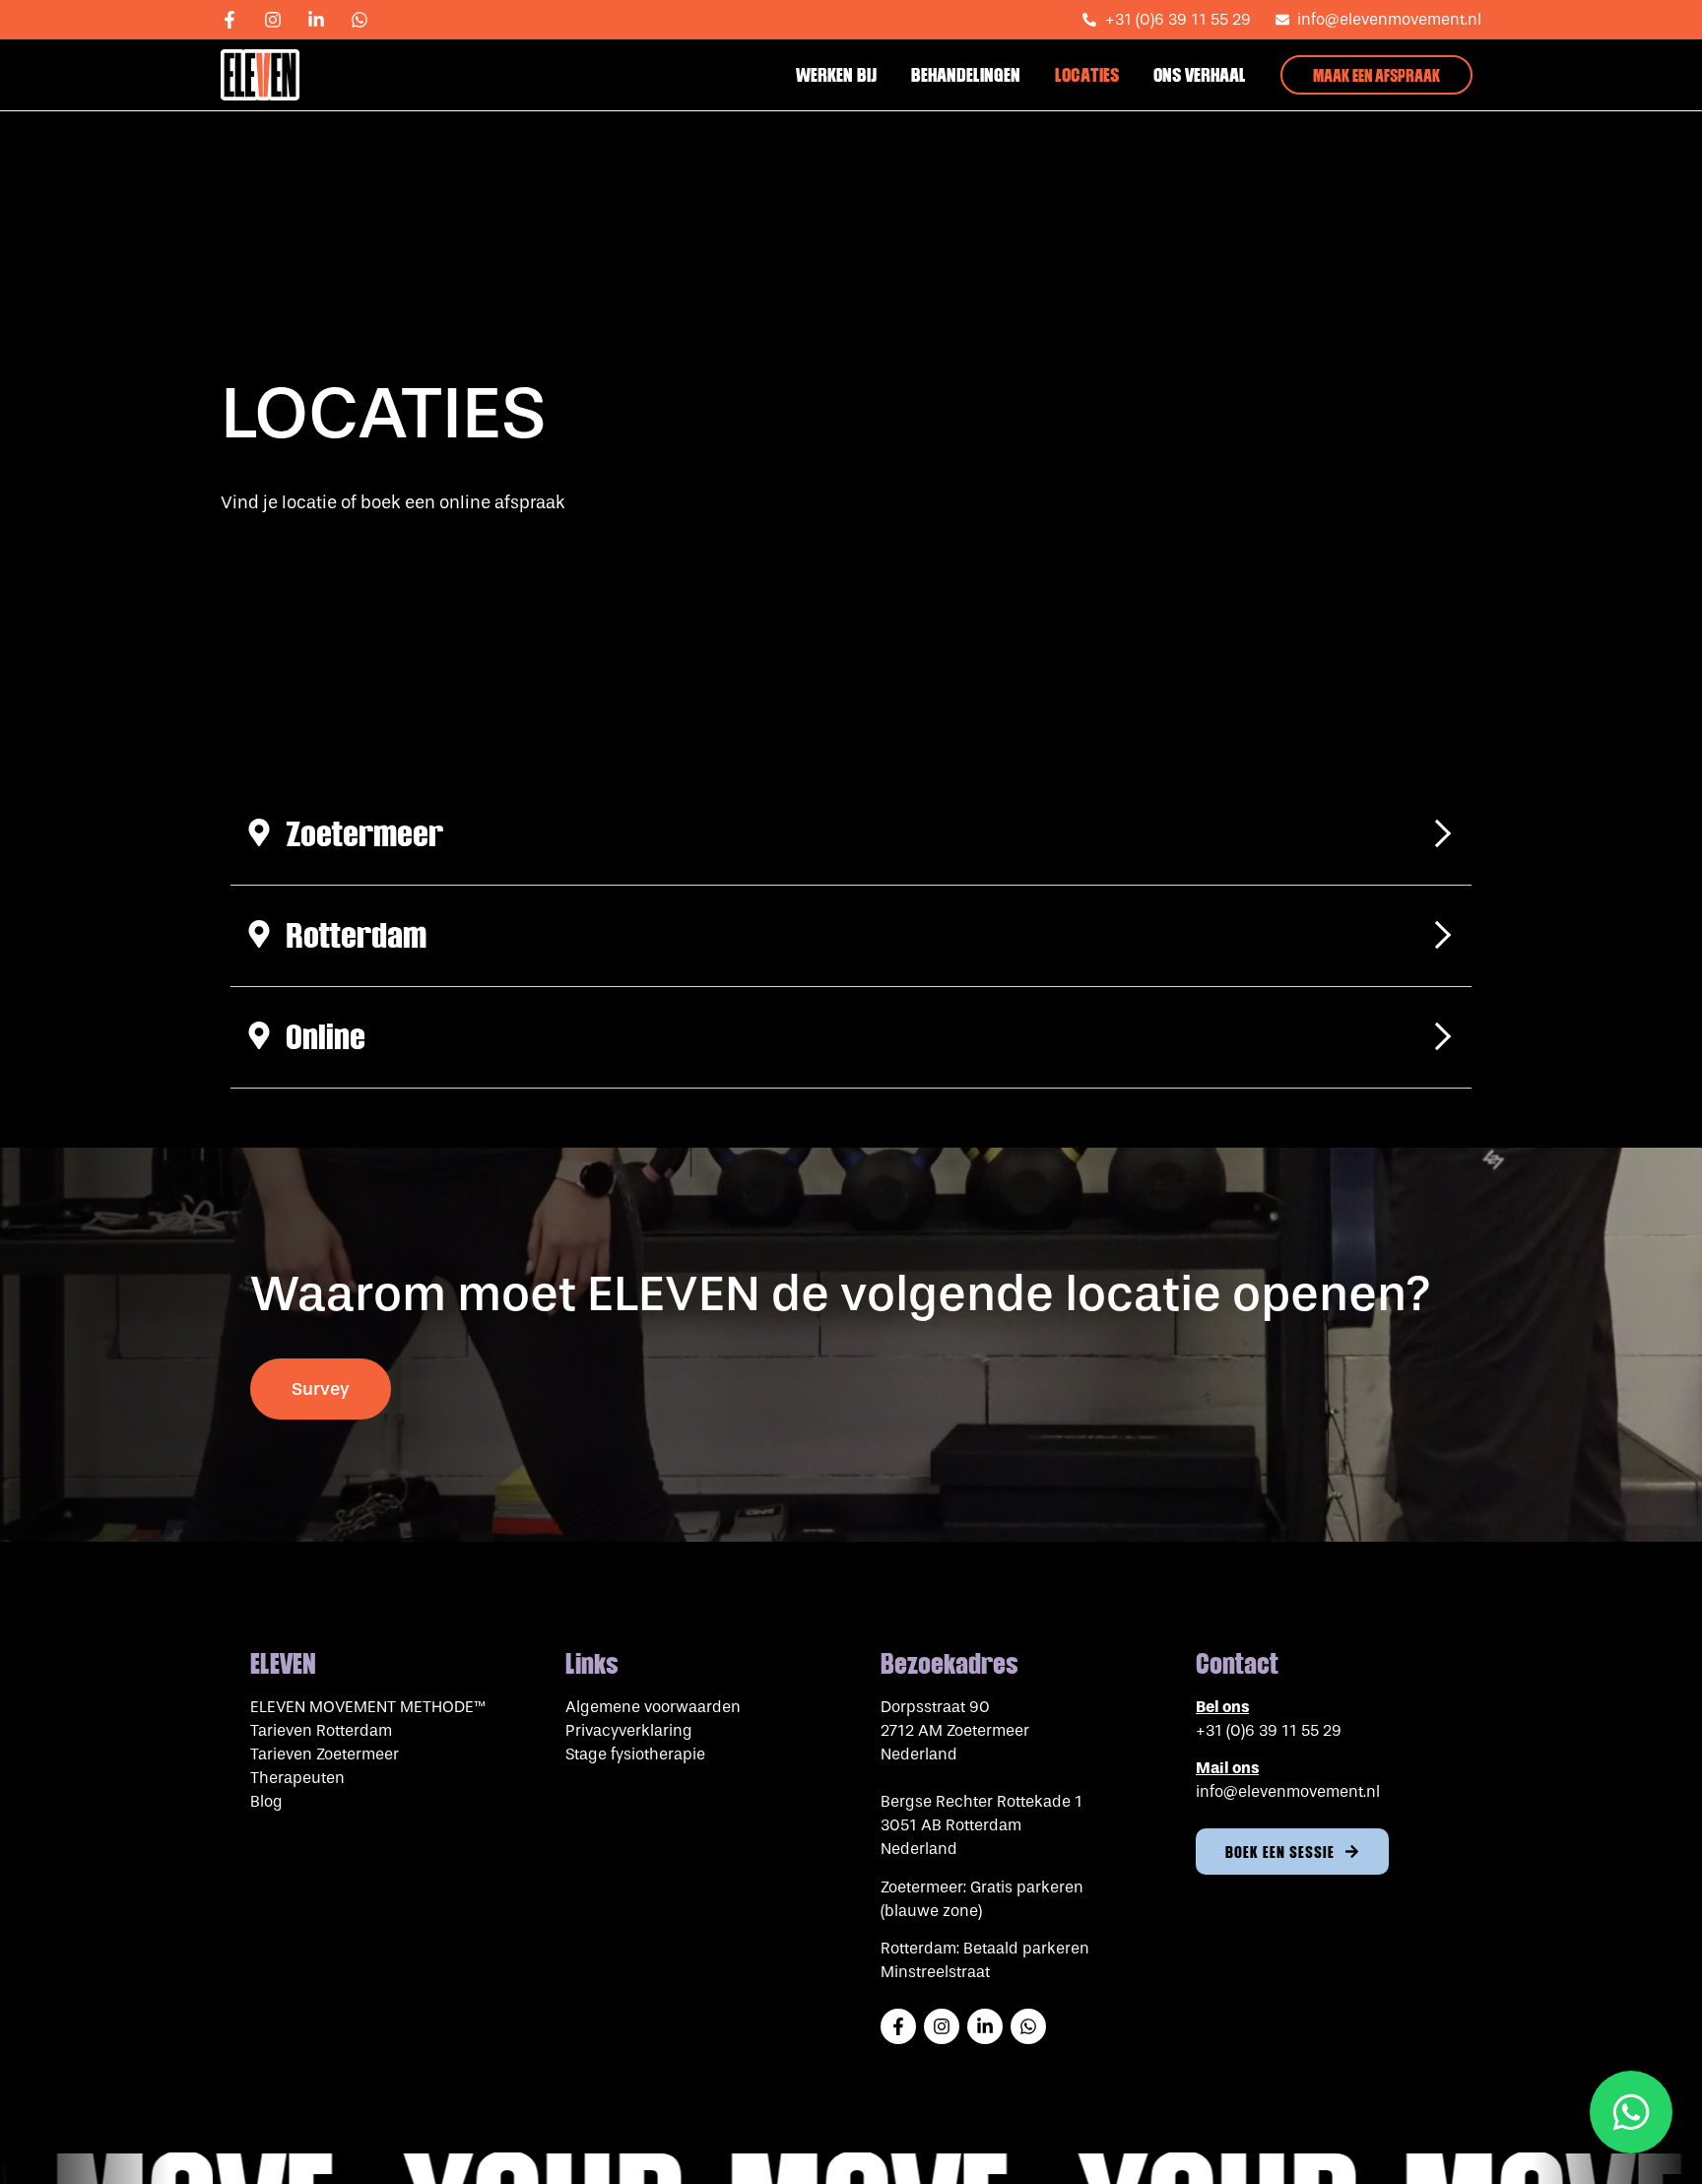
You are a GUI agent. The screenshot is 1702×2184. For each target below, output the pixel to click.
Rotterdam (356, 935)
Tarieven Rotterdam (323, 1730)
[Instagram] (282, 20)
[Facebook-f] (238, 20)
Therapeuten (297, 1778)
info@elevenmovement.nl (1288, 1791)
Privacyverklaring (629, 1730)
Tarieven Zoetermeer (325, 1754)
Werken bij (836, 75)
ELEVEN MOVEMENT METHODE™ (368, 1707)
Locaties (1087, 75)
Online (326, 1037)
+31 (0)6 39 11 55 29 (1269, 1730)
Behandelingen (966, 75)
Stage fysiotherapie (635, 1754)
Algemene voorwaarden (653, 1707)
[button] (851, 835)
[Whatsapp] (368, 20)
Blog (266, 1801)
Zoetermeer (364, 834)
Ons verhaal (1200, 75)
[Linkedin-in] (325, 20)
